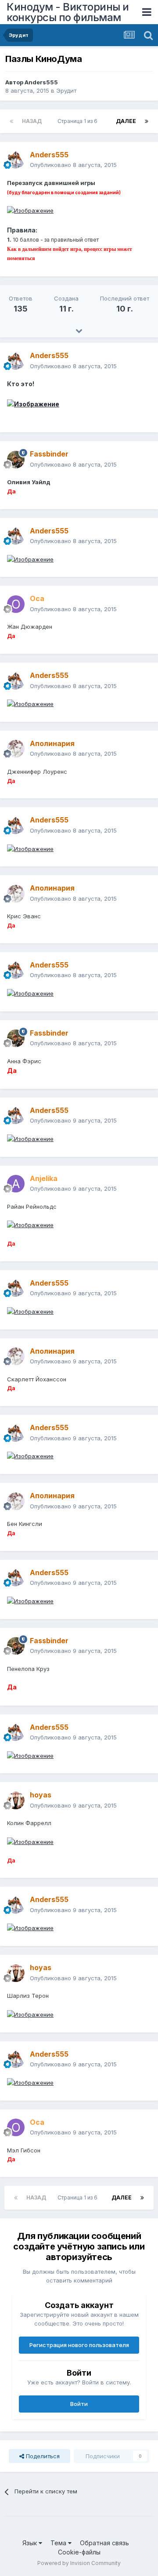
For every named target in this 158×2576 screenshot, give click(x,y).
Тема (59, 2543)
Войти (79, 2404)
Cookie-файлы (79, 2552)
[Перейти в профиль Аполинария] (16, 749)
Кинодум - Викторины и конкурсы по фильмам (68, 12)
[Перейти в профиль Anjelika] (16, 1184)
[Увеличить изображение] (30, 210)
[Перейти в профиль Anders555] (16, 160)
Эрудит (66, 91)
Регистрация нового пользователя (79, 2345)
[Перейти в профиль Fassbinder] (16, 460)
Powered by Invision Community (79, 2563)
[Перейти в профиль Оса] (16, 604)
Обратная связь (104, 2543)
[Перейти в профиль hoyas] (16, 1801)
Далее (126, 121)
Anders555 (41, 82)
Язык (31, 2543)
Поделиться (42, 2456)
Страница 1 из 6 (79, 121)
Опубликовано (73, 165)
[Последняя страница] (147, 121)
